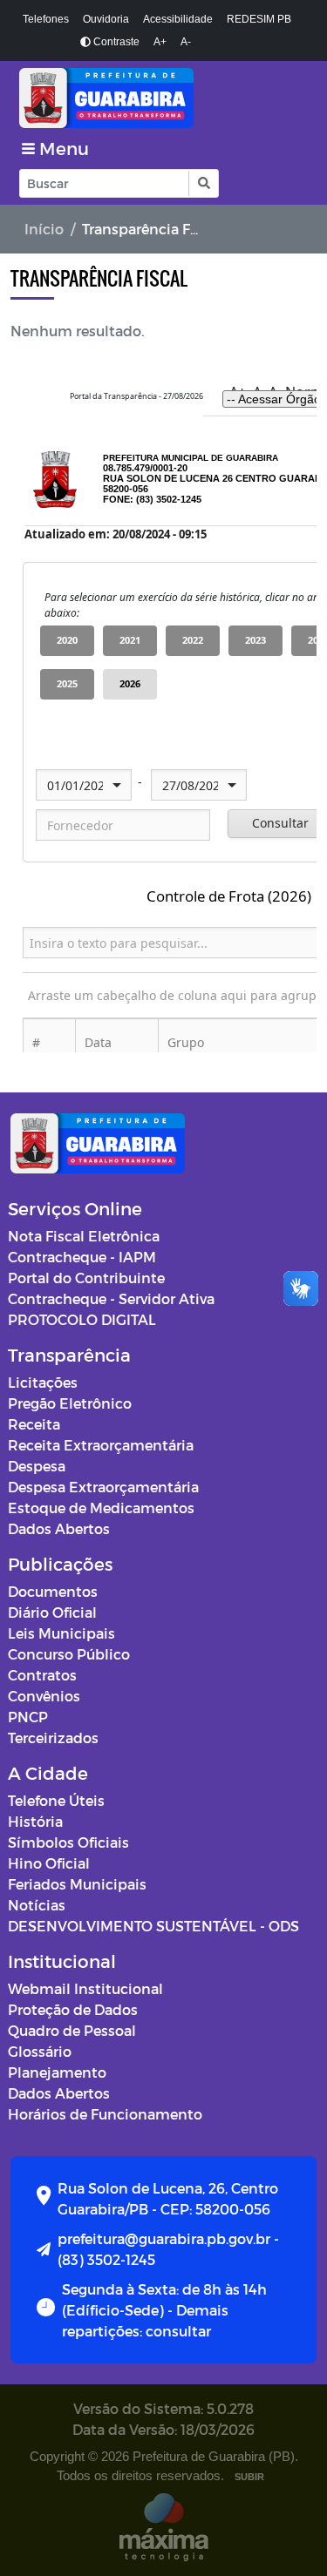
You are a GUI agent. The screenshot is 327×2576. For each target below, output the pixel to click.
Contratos (42, 1675)
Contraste (115, 42)
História (35, 1821)
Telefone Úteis (56, 1800)
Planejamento (57, 2072)
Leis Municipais (61, 1633)
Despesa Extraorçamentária (103, 1487)
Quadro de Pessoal (72, 2030)
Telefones (46, 19)
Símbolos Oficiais (68, 1842)
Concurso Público (69, 1654)
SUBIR (249, 2477)
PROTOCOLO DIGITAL (82, 1319)
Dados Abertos (59, 1528)
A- (186, 42)
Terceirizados (53, 1738)
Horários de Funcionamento (105, 2114)
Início (44, 229)
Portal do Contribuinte (86, 1278)
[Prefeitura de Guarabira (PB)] (163, 98)
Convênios (44, 1696)
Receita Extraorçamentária (101, 1445)
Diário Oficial (52, 1612)
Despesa (37, 1466)
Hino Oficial (49, 1863)
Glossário (40, 2051)
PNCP (28, 1717)
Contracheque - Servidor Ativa (111, 1298)
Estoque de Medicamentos (101, 1508)
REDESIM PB (259, 19)
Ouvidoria (106, 19)
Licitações (43, 1382)
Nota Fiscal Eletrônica (84, 1236)
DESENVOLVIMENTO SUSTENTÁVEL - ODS (153, 1926)
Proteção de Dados (73, 2009)
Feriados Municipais (77, 1884)
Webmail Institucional (85, 1988)
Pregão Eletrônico (70, 1403)
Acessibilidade (178, 19)
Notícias (37, 1905)
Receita (34, 1424)
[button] (203, 183)
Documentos (53, 1591)
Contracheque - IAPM (82, 1257)
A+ (160, 42)
